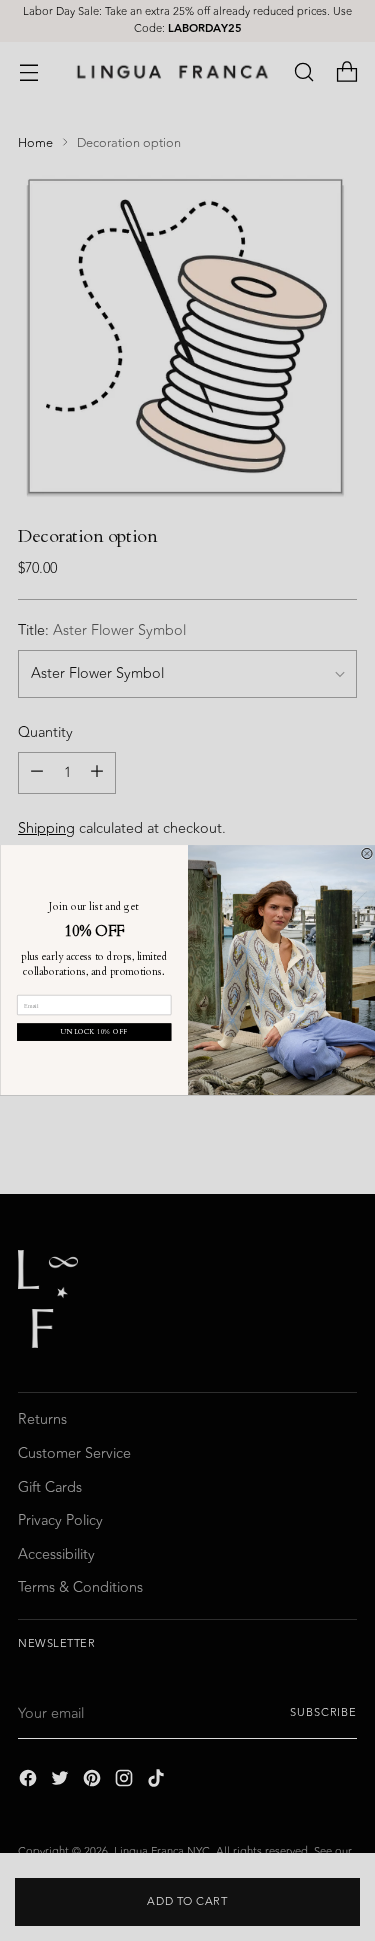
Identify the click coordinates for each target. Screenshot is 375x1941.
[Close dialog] (366, 854)
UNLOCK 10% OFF (94, 1032)
